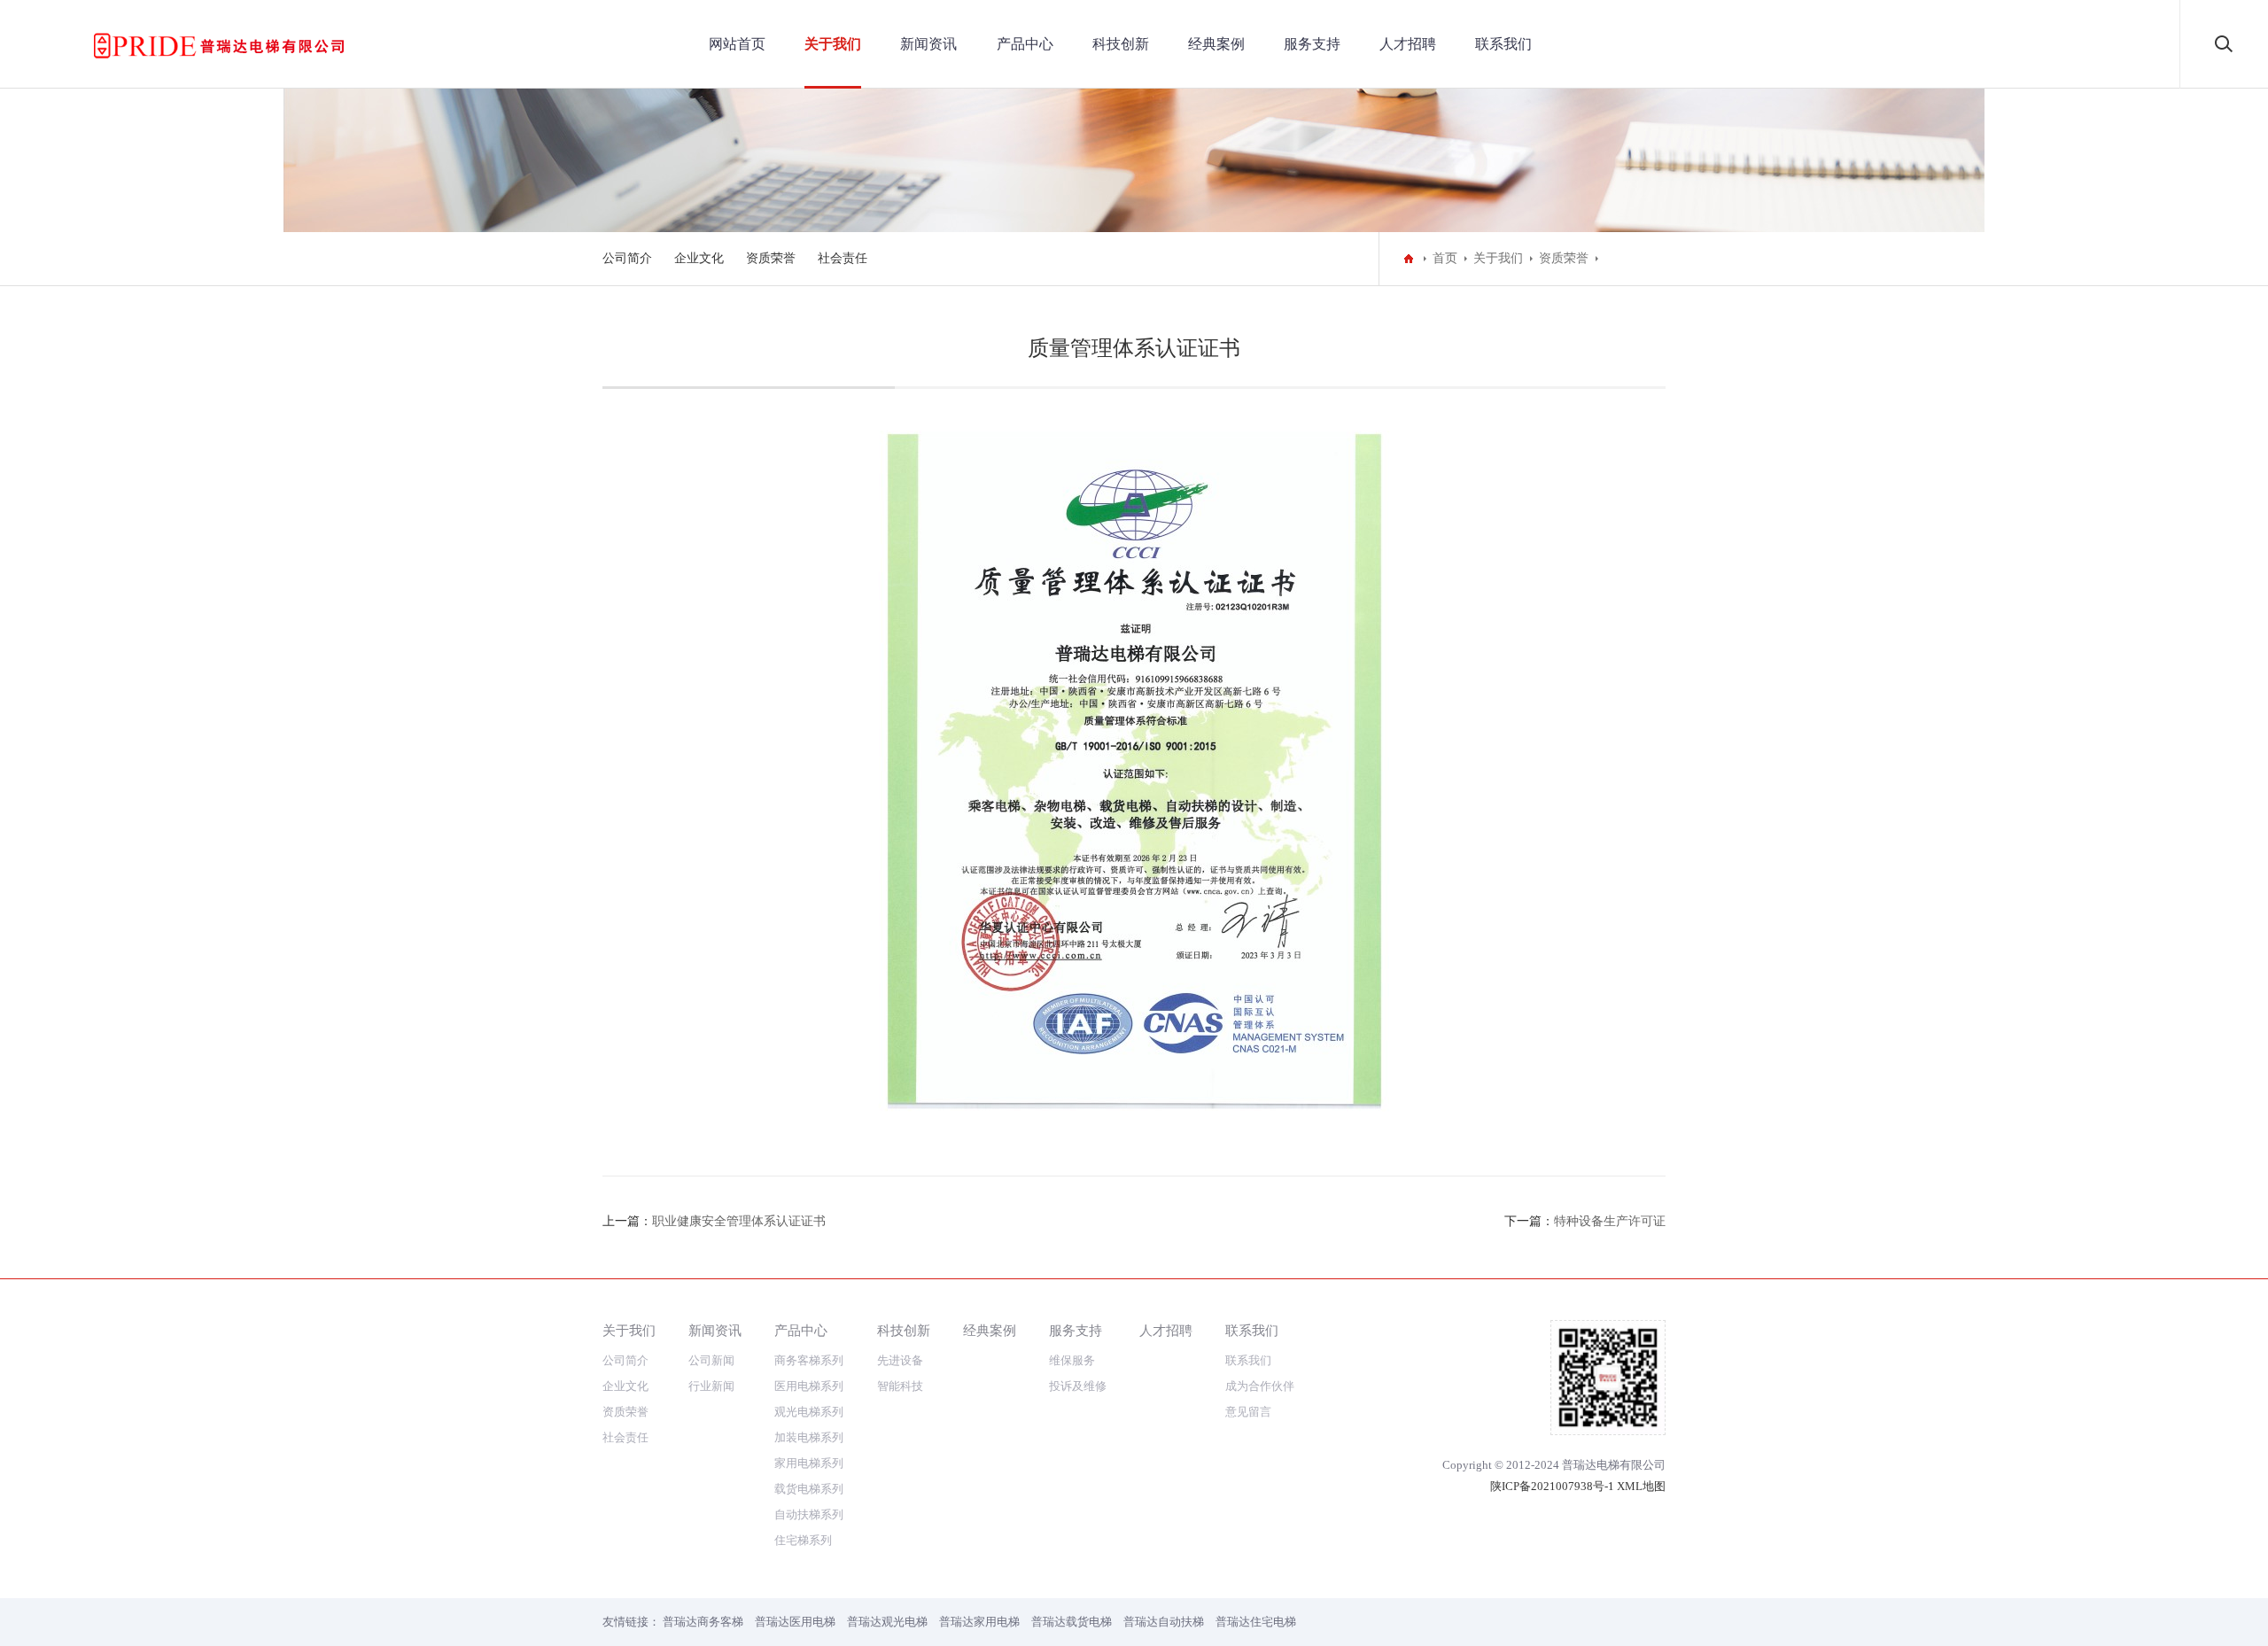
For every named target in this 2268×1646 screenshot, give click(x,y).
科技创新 (1121, 44)
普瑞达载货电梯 (1072, 1622)
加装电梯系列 (809, 1437)
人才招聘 (1408, 44)
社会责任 (843, 258)
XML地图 (1641, 1486)
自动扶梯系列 (809, 1514)
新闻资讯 (928, 44)
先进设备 (900, 1360)
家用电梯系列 (809, 1463)
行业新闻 (711, 1386)
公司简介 (627, 258)
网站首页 (737, 44)
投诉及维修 (1078, 1386)
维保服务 (1072, 1360)
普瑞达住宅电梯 (1256, 1622)
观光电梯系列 (809, 1412)
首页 (1445, 258)
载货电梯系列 (809, 1489)
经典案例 (1216, 44)
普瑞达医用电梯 (795, 1622)
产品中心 (1025, 44)
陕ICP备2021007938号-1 (1552, 1486)
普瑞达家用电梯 (979, 1622)
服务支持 (1312, 44)
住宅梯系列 (803, 1540)
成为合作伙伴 (1260, 1386)
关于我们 (833, 44)
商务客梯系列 (809, 1360)
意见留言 (1248, 1412)
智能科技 (900, 1386)
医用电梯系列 (809, 1386)
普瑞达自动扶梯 (1164, 1622)
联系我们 (1503, 44)
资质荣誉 (771, 258)
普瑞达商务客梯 (703, 1622)
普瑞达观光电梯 (887, 1622)
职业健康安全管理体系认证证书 (739, 1221)
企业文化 (699, 258)
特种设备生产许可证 (1610, 1221)
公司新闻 (711, 1360)
